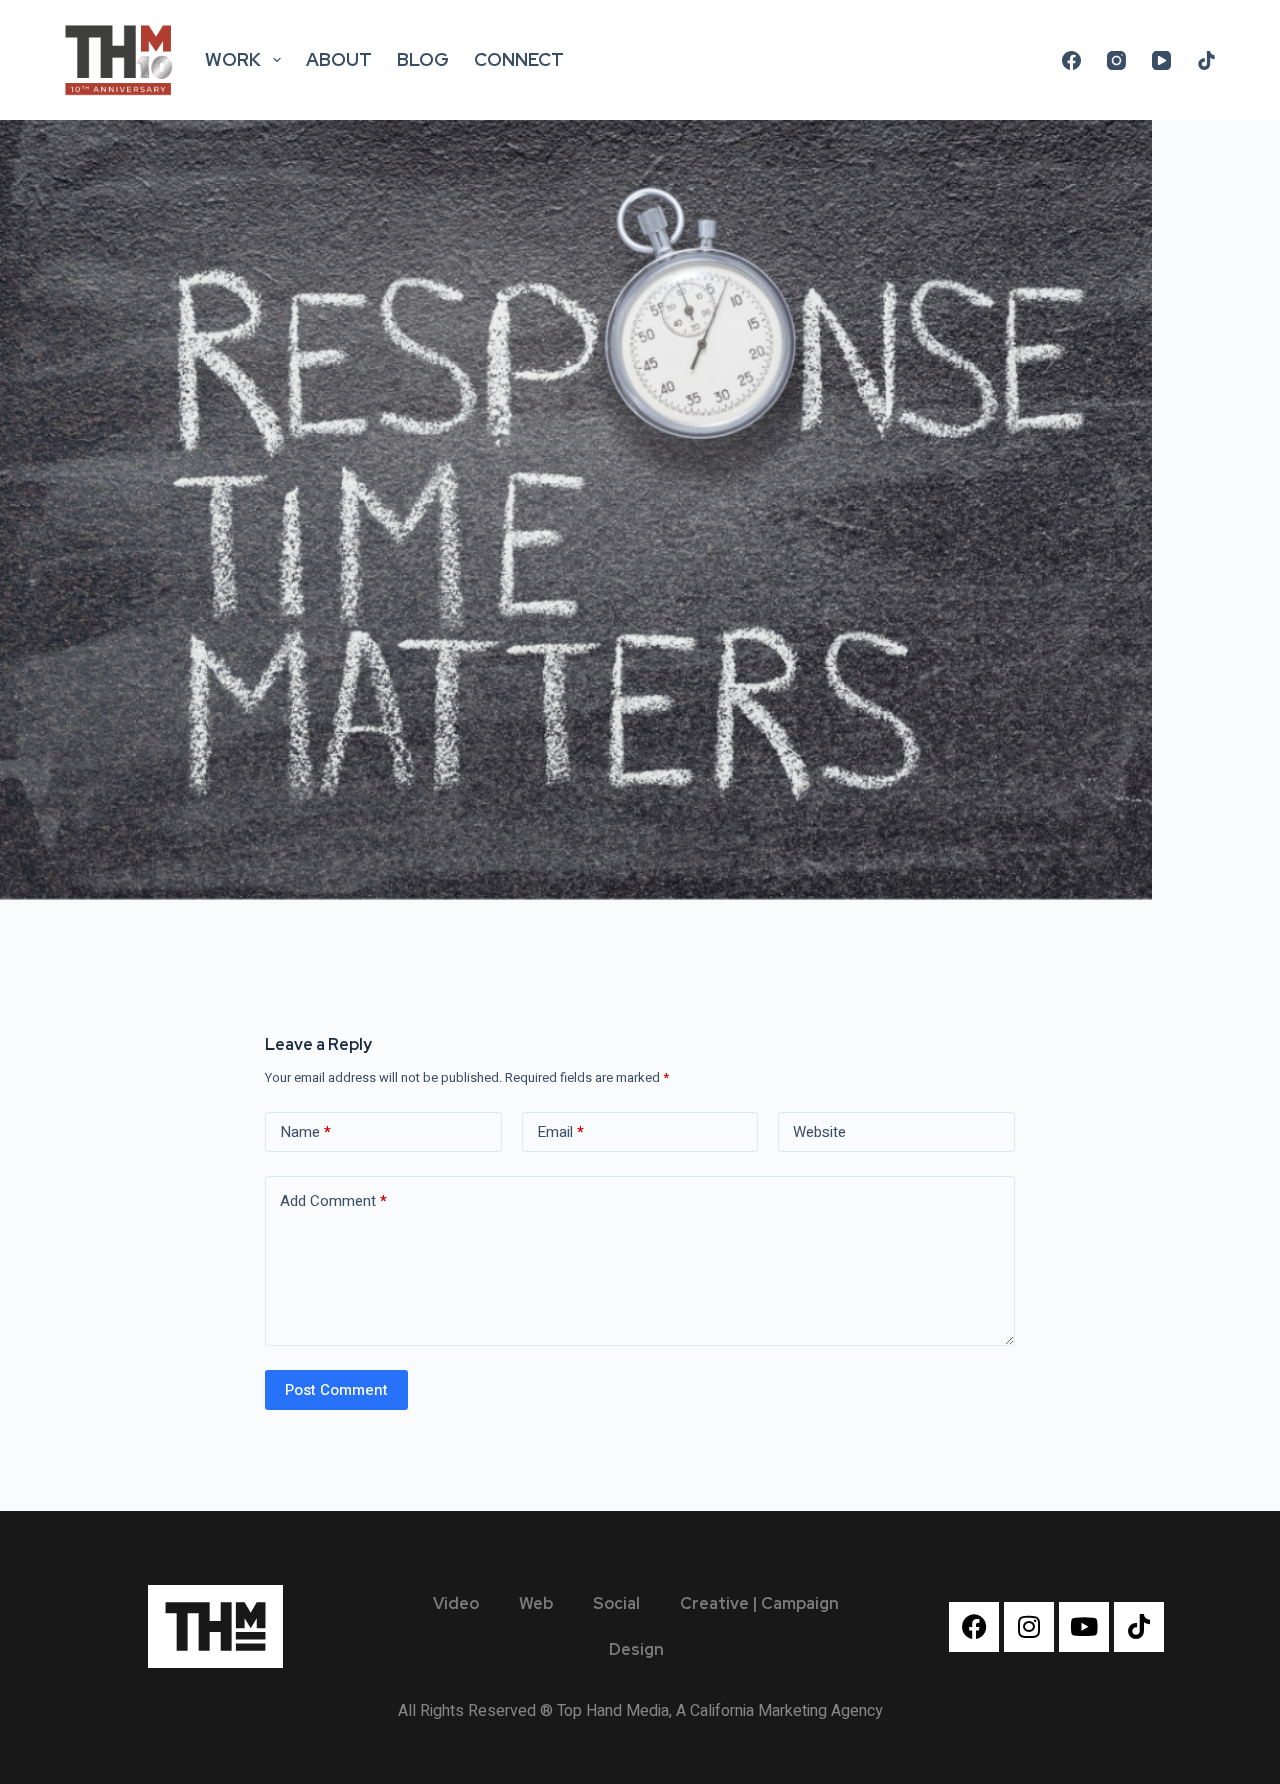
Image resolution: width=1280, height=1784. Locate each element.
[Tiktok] (1139, 1627)
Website (819, 1132)
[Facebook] (1071, 60)
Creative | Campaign (759, 1603)
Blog (423, 59)
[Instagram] (1116, 60)
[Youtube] (1084, 1627)
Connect (519, 59)
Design (636, 1649)
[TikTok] (1206, 60)
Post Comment (336, 1390)
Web (536, 1603)
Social (616, 1603)
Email (560, 1132)
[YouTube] (1161, 60)
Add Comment (333, 1201)
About (339, 59)
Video (456, 1603)
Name (305, 1132)
